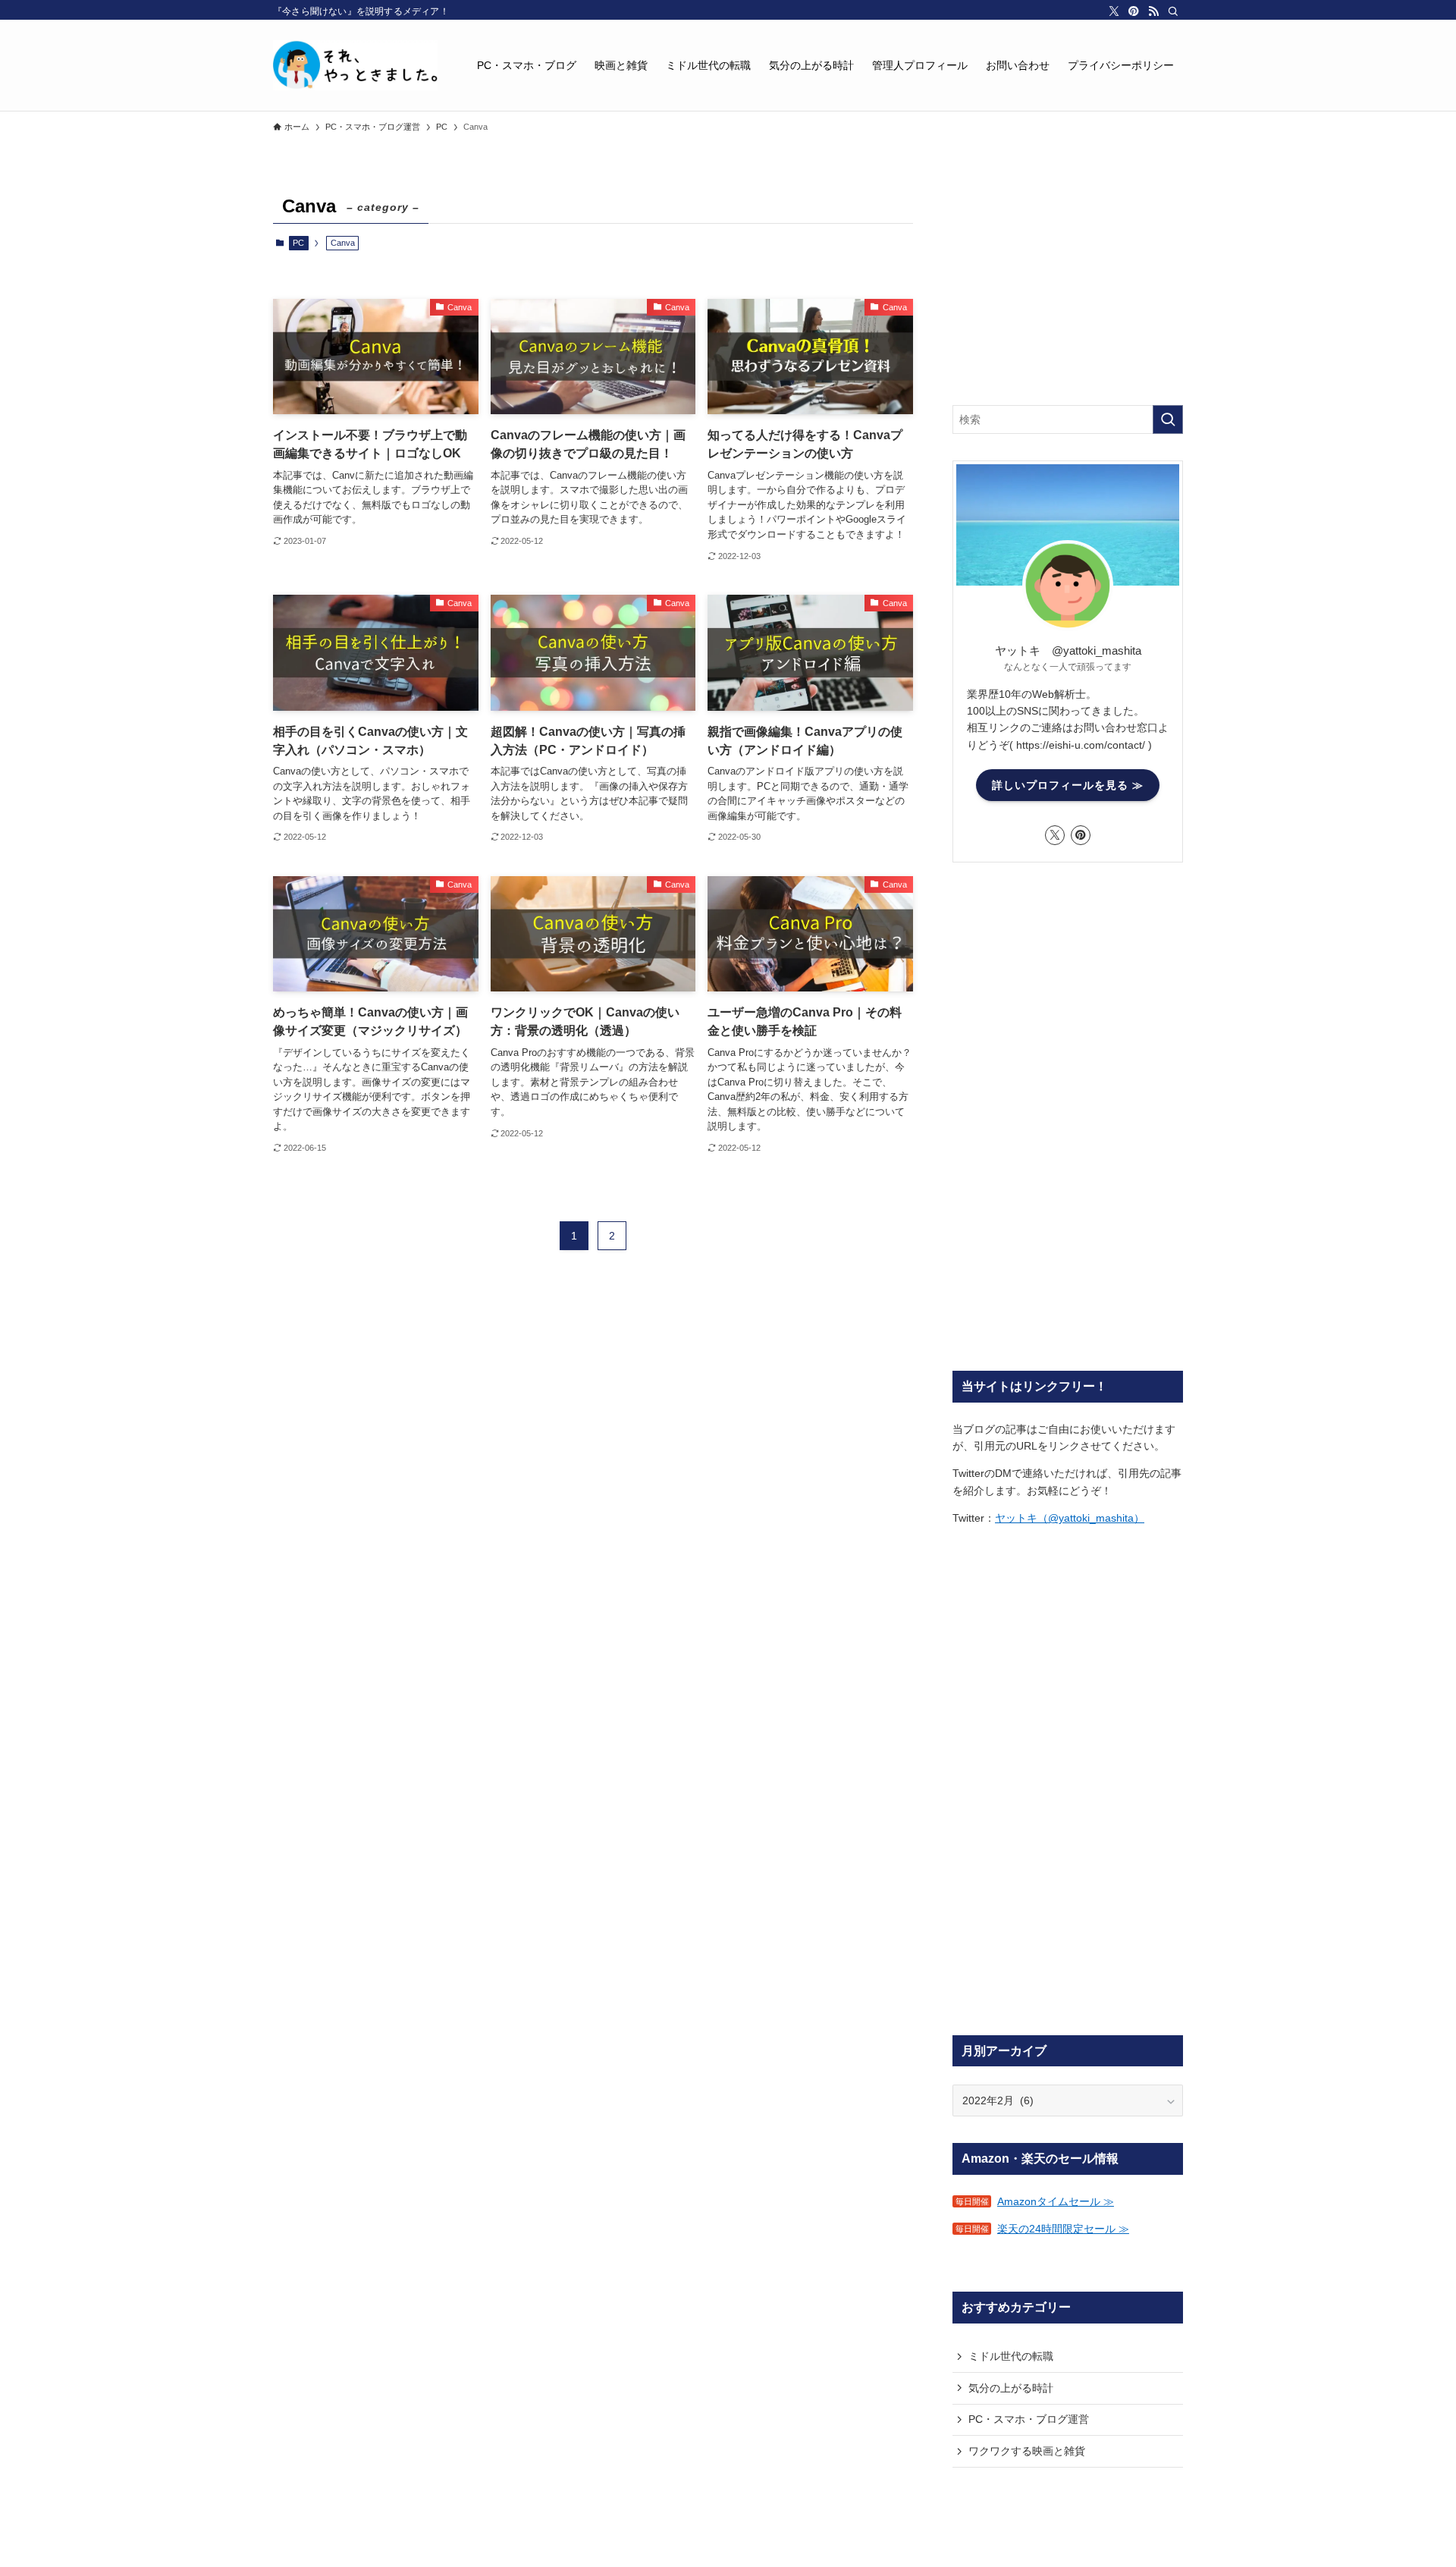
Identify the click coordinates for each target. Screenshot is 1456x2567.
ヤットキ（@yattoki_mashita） (1070, 1518)
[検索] (1173, 11)
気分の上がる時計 (1011, 2388)
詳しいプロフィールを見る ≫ (1068, 785)
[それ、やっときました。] (355, 65)
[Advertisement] (1068, 284)
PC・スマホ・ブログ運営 (1029, 2419)
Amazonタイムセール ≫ (1056, 2201)
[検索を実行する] (1168, 419)
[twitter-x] (1114, 11)
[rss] (1153, 11)
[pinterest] (1134, 11)
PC (298, 243)
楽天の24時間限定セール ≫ (1063, 2229)
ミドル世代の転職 (1011, 2356)
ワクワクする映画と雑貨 (1027, 2451)
